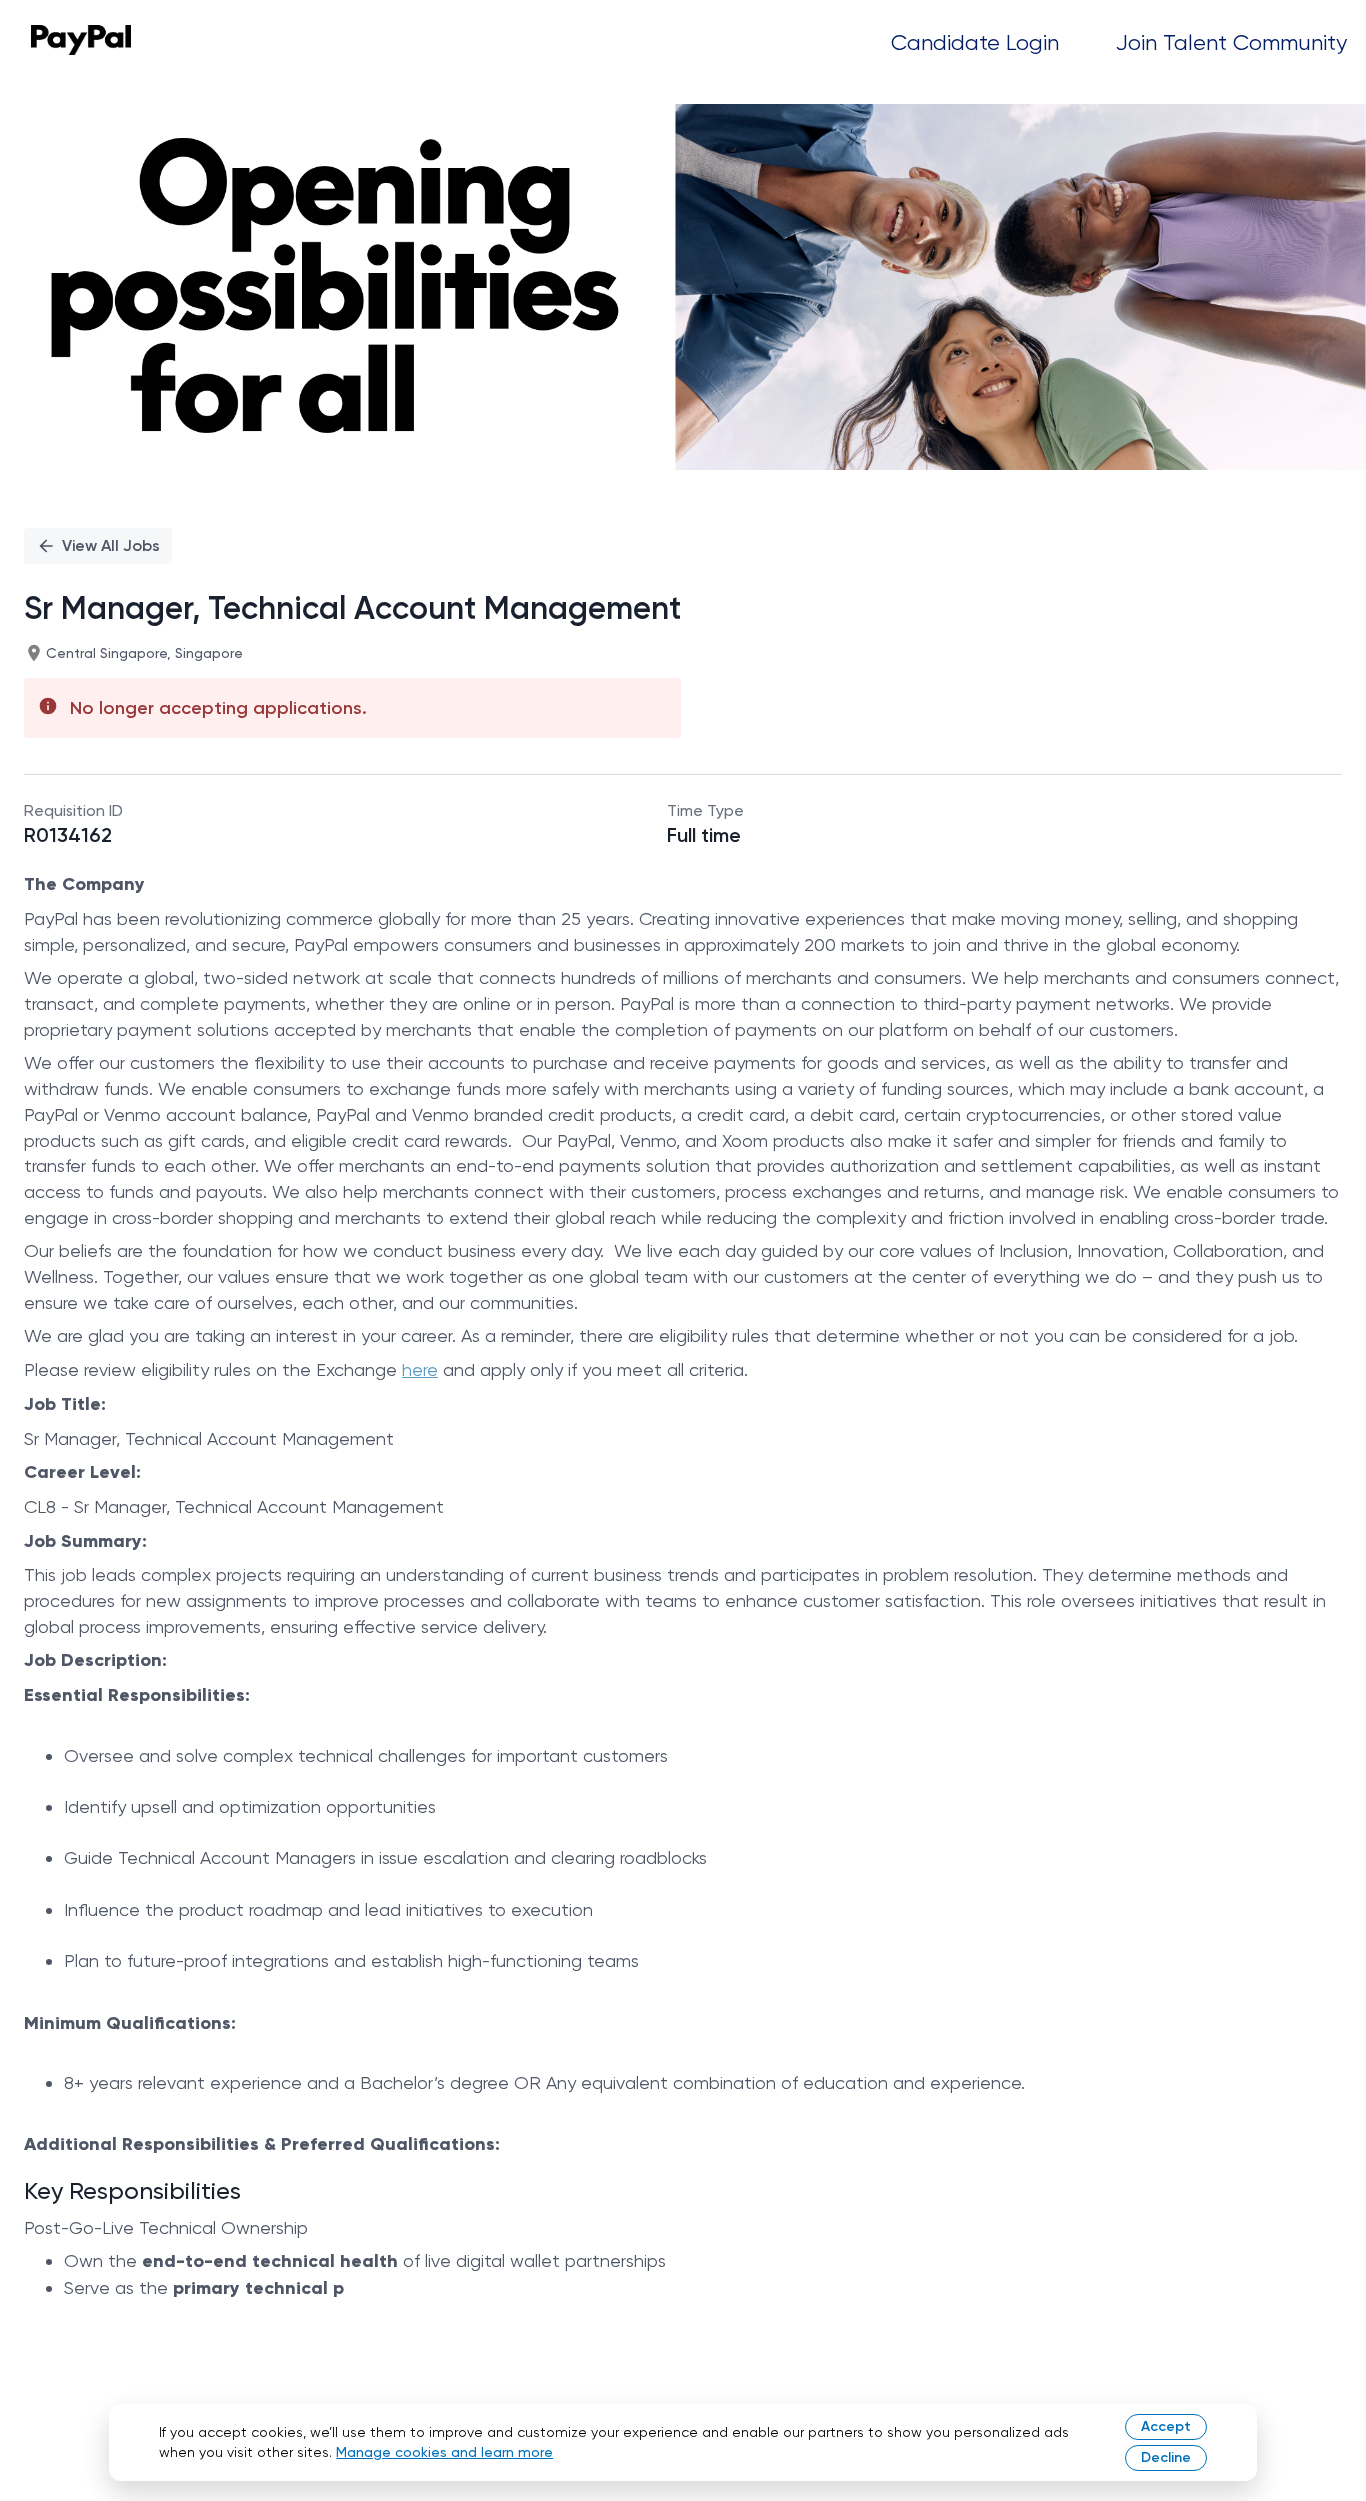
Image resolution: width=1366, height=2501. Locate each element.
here (420, 1369)
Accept (1166, 2426)
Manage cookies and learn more (444, 2452)
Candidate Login (975, 42)
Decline (1166, 2457)
